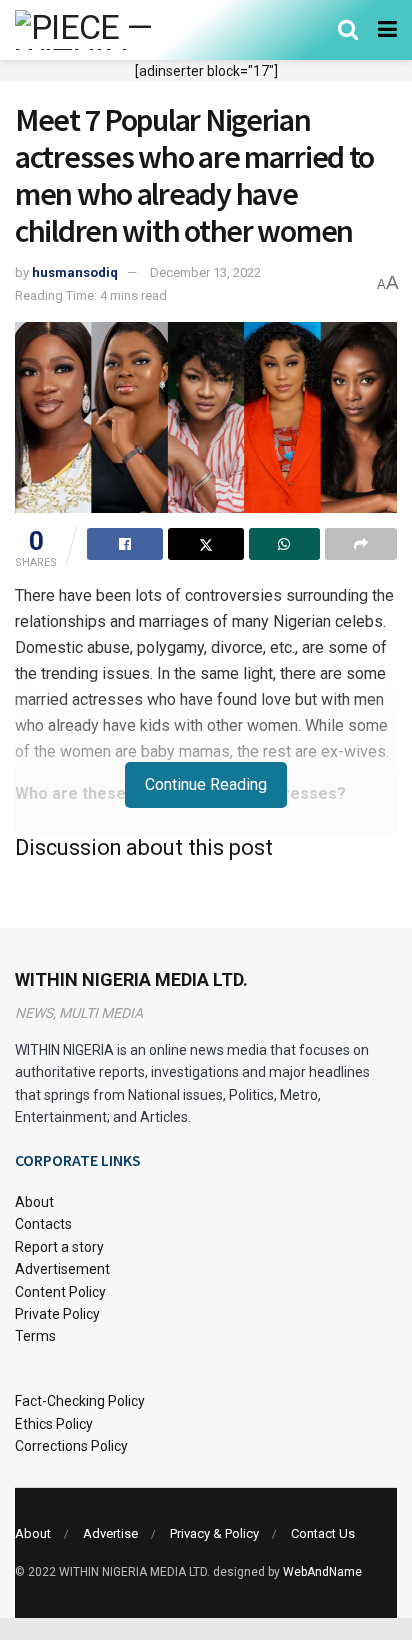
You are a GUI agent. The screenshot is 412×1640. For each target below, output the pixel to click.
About (34, 1202)
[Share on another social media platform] (361, 544)
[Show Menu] (387, 30)
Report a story (59, 1247)
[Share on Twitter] (206, 544)
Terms (35, 1336)
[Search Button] (348, 30)
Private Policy (57, 1314)
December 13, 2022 (205, 272)
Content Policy (60, 1292)
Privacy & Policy (214, 1533)
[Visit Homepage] (112, 30)
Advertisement (62, 1269)
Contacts (43, 1224)
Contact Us (323, 1533)
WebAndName (322, 1572)
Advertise (110, 1533)
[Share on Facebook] (125, 544)
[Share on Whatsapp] (285, 544)
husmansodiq (75, 272)
